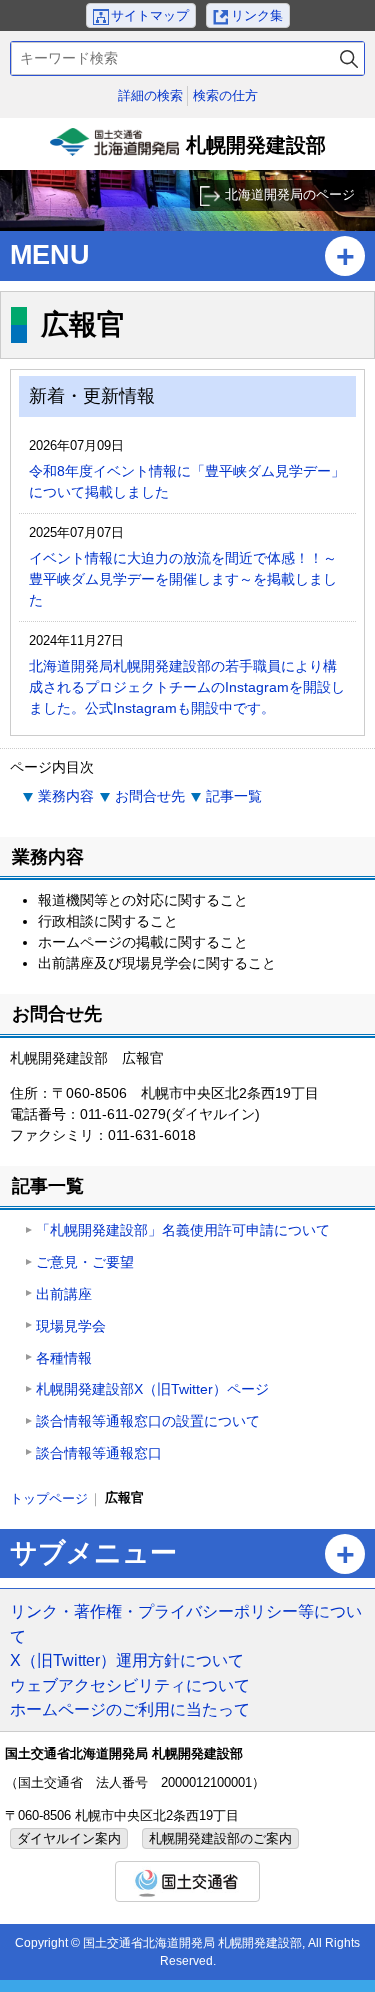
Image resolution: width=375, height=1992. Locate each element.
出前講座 (64, 1294)
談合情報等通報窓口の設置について (148, 1421)
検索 (349, 58)
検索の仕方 (225, 95)
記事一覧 (234, 796)
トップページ (49, 1498)
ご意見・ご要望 (85, 1262)
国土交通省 (187, 1881)
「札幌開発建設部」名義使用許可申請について (183, 1230)
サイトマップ (150, 15)
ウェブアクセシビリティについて (130, 1685)
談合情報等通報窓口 (99, 1453)
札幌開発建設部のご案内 (220, 1838)
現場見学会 (71, 1326)
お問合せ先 (150, 796)
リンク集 (257, 15)
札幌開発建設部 (190, 152)
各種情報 (64, 1358)
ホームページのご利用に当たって (130, 1709)
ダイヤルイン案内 (69, 1838)
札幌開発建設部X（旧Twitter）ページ (152, 1389)
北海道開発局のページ (290, 194)
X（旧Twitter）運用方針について (127, 1660)
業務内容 (66, 796)
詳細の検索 (150, 95)
